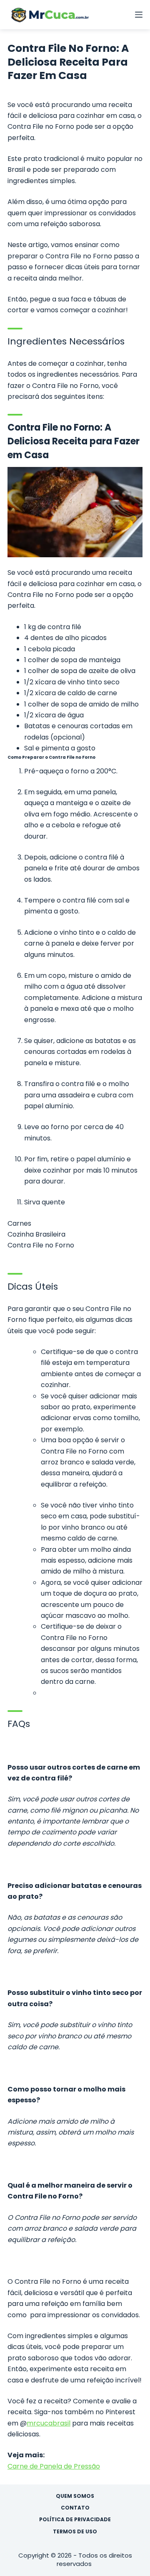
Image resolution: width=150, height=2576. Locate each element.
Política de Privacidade (75, 2520)
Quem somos (75, 2496)
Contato (75, 2508)
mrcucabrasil (49, 2423)
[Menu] (139, 15)
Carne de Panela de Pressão (54, 2466)
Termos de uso (75, 2532)
